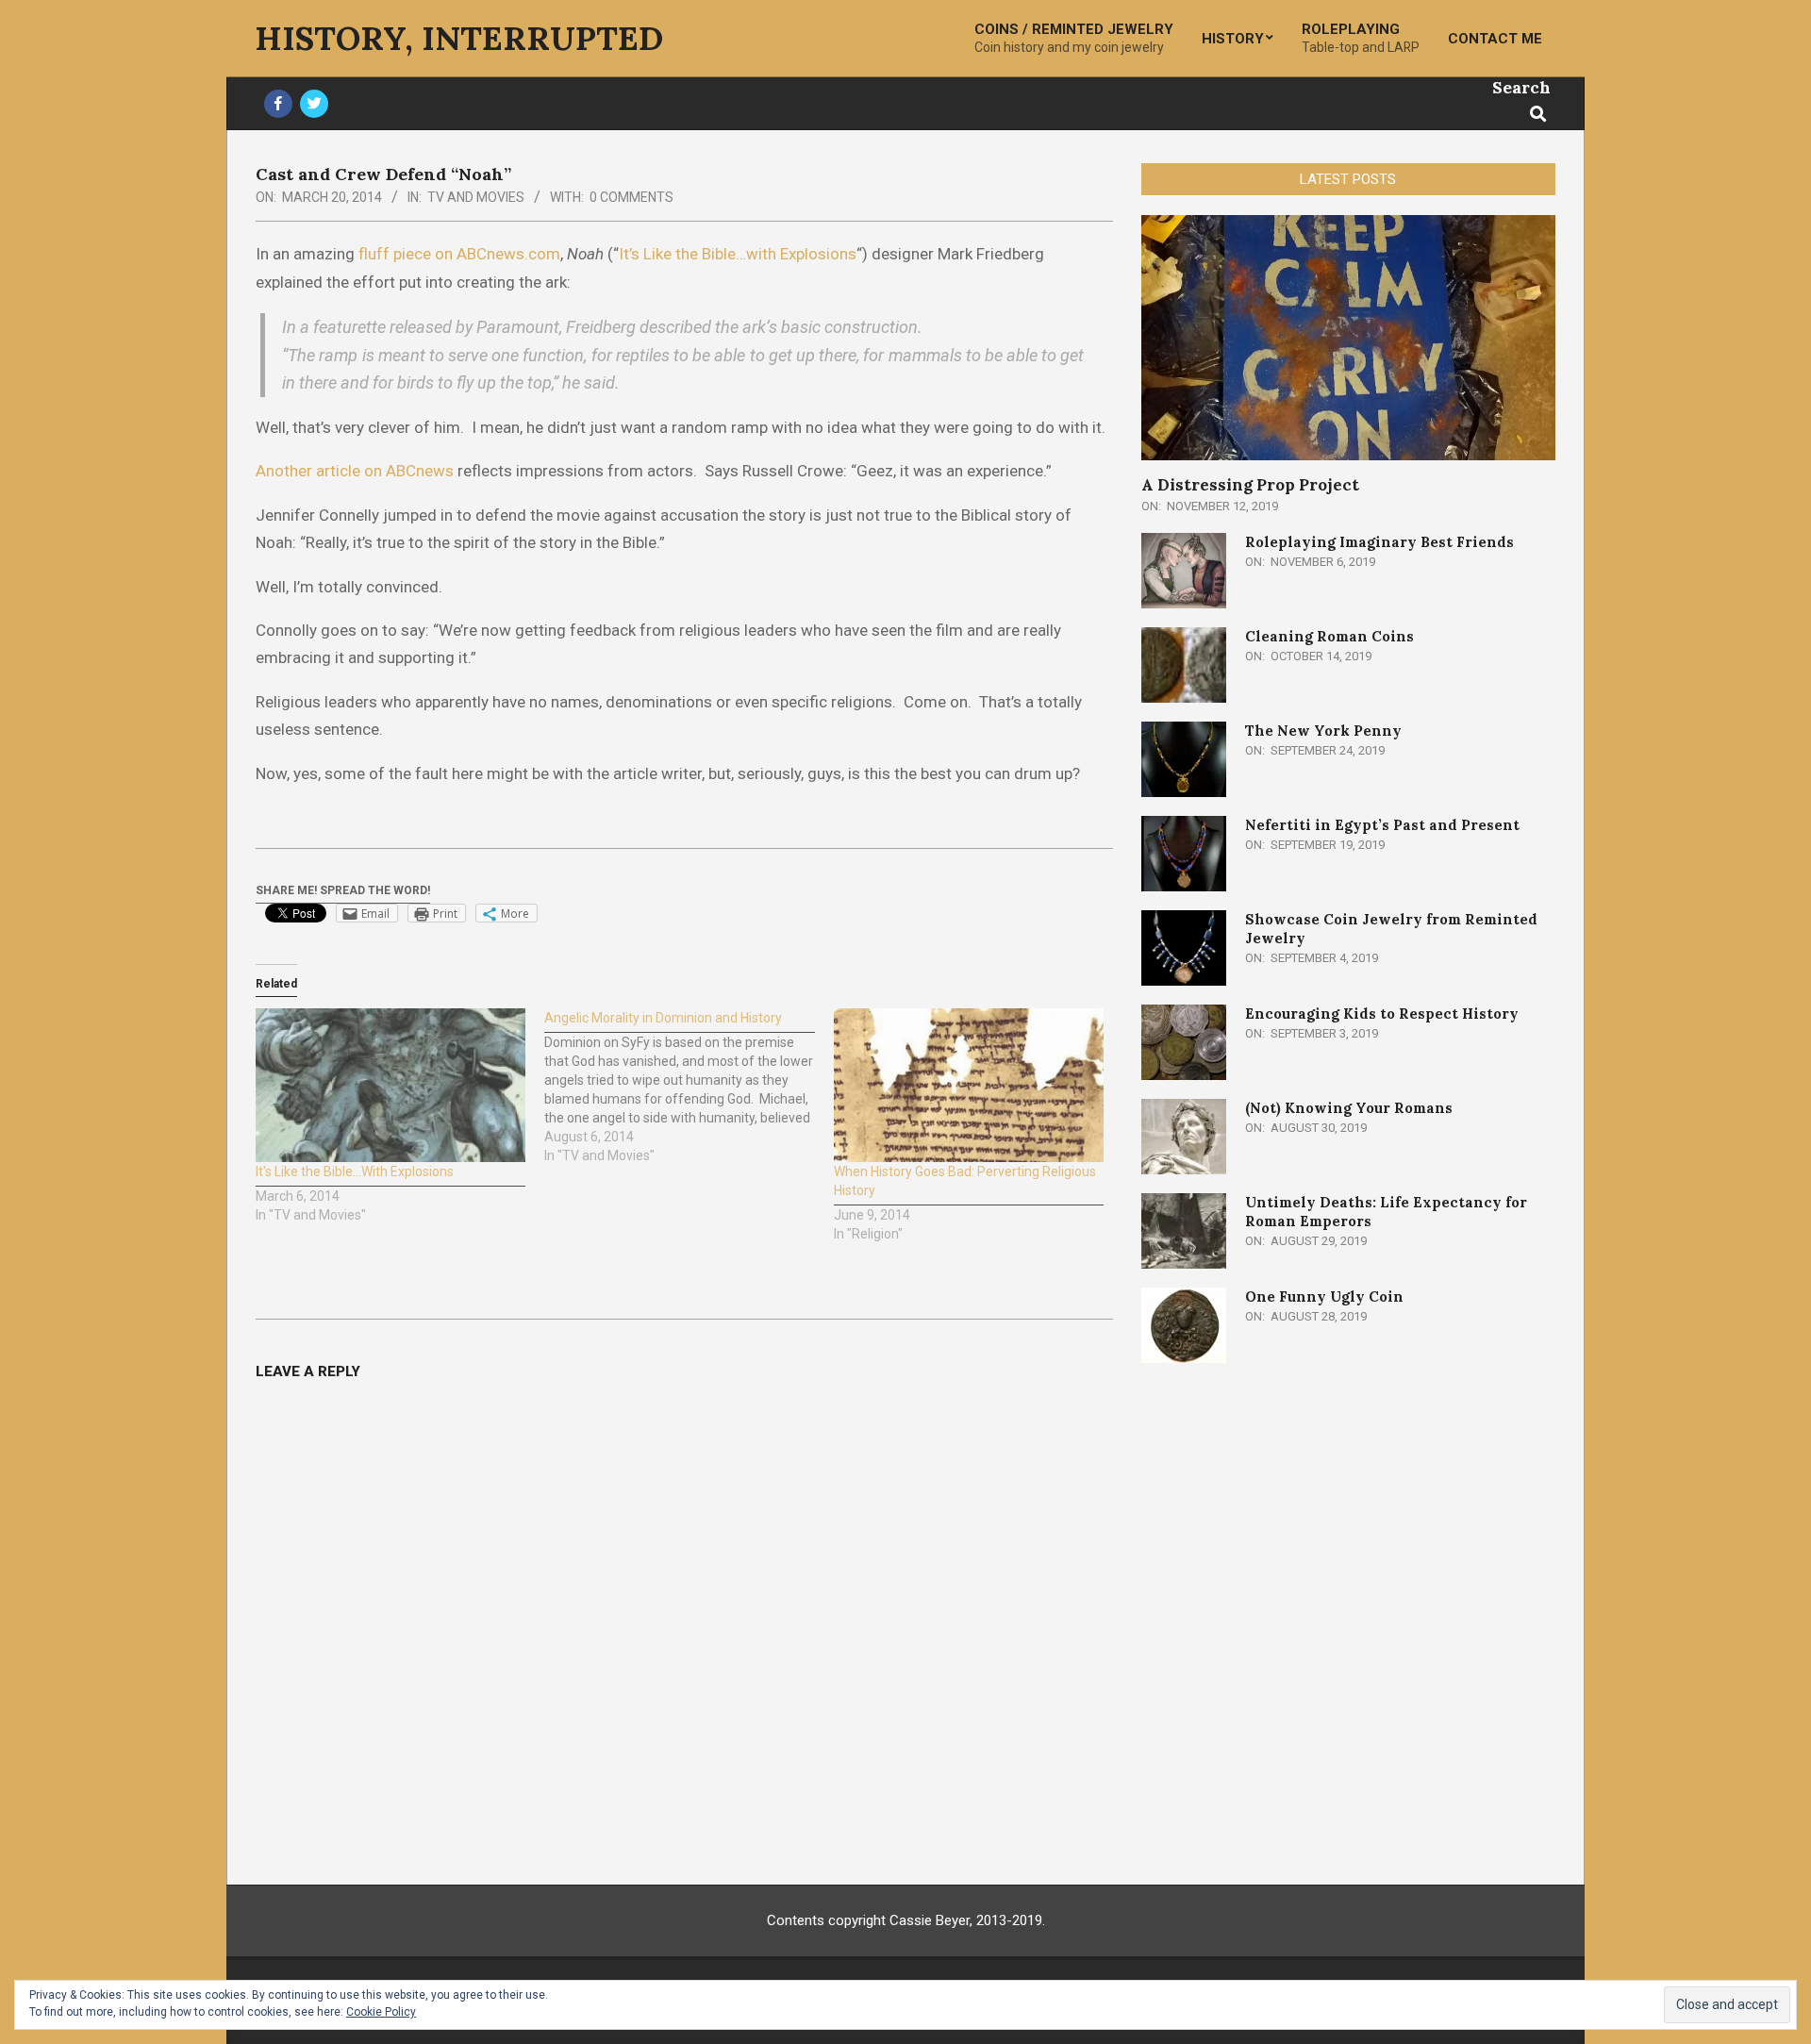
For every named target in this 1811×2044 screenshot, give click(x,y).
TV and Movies (476, 197)
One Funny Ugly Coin (1324, 1296)
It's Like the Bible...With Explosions (355, 1172)
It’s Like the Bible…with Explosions (738, 254)
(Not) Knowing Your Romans (1349, 1108)
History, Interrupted (459, 38)
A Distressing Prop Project (1250, 485)
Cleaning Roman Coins (1329, 636)
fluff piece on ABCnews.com (459, 254)
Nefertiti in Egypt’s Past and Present (1382, 825)
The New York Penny (1323, 731)
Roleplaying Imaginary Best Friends (1379, 542)
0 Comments (631, 197)
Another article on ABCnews (355, 471)
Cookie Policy (381, 2012)
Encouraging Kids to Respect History (1382, 1014)
